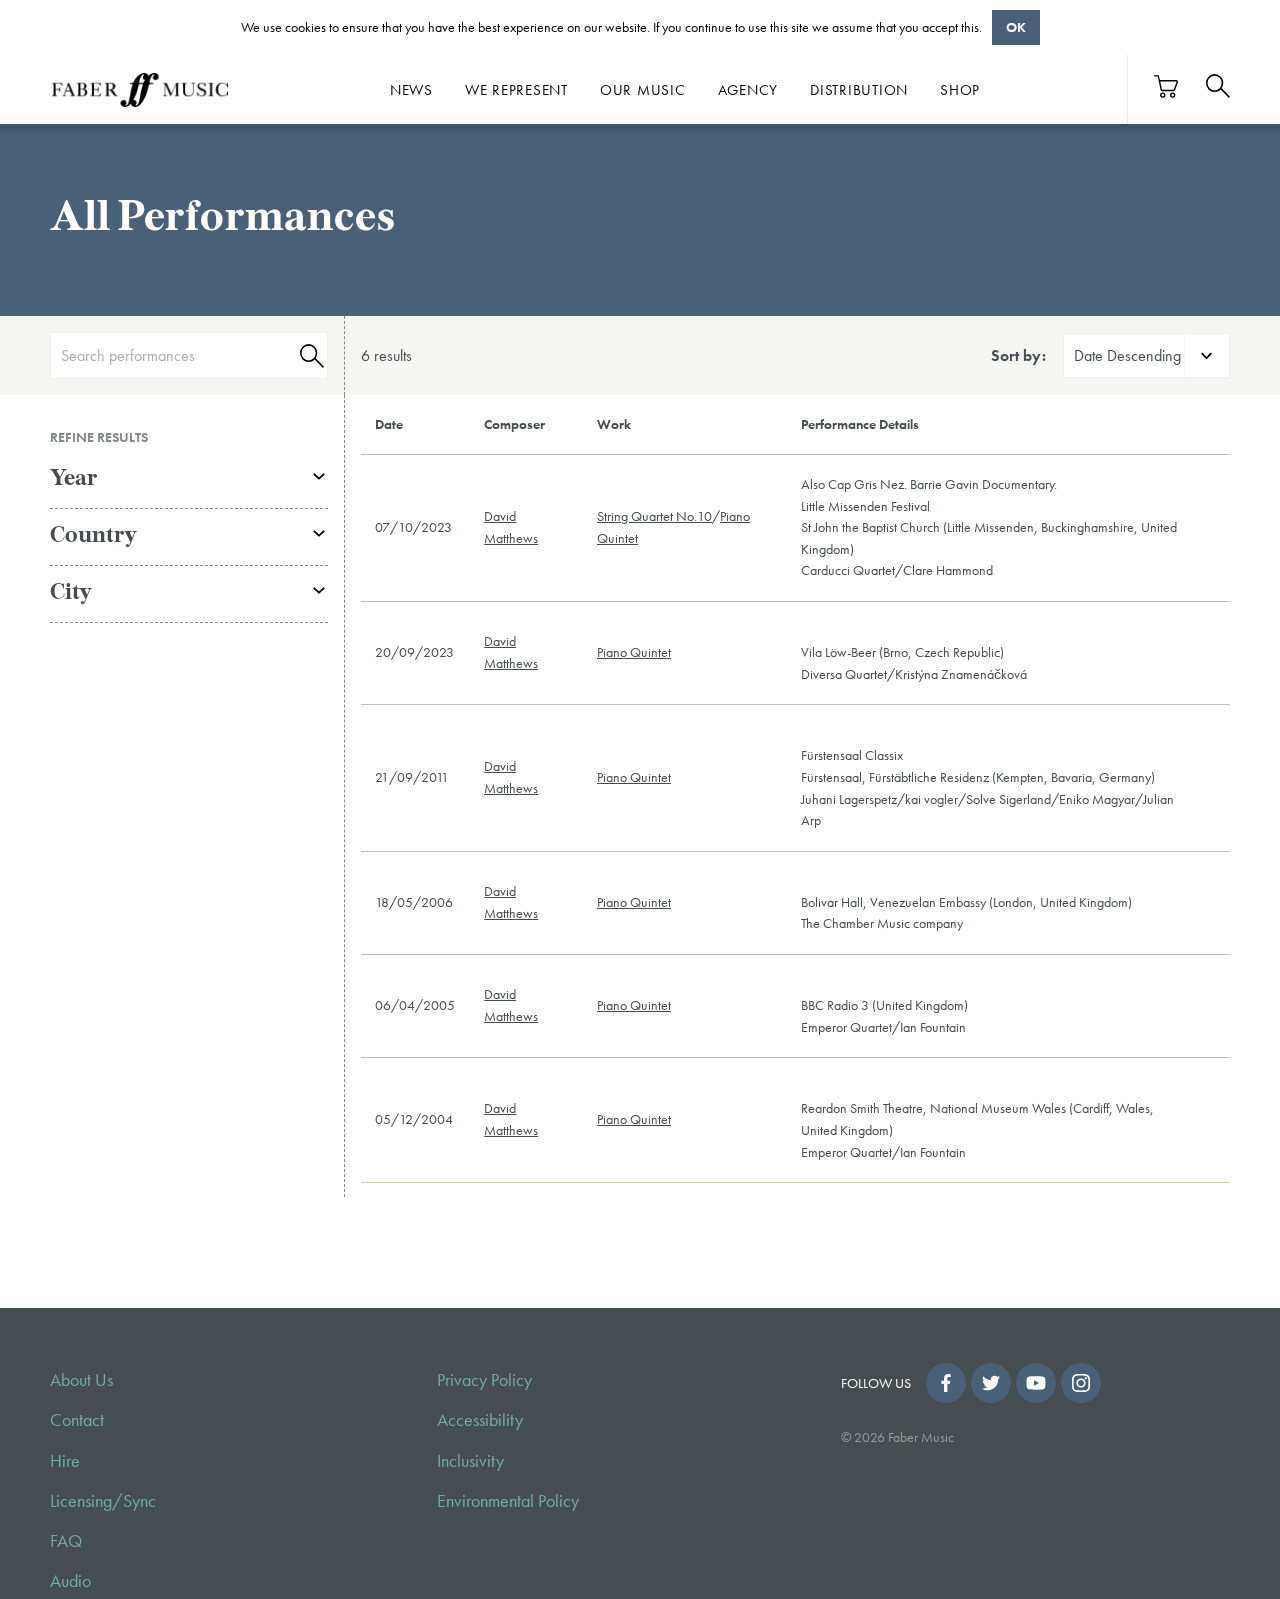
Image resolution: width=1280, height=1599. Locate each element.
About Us (81, 1380)
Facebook (946, 1383)
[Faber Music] (140, 90)
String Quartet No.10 (654, 516)
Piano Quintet (634, 652)
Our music (643, 90)
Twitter (991, 1383)
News (411, 90)
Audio (70, 1581)
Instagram (1081, 1383)
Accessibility (480, 1420)
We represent (516, 90)
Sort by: (1018, 355)
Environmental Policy (508, 1501)
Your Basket (1167, 86)
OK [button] (1016, 27)
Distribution (859, 90)
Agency (748, 90)
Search (309, 355)
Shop (960, 90)
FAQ (66, 1541)
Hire (65, 1461)
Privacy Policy (484, 1380)
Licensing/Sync (103, 1501)
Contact (77, 1420)
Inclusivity (470, 1461)
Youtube (1036, 1383)
